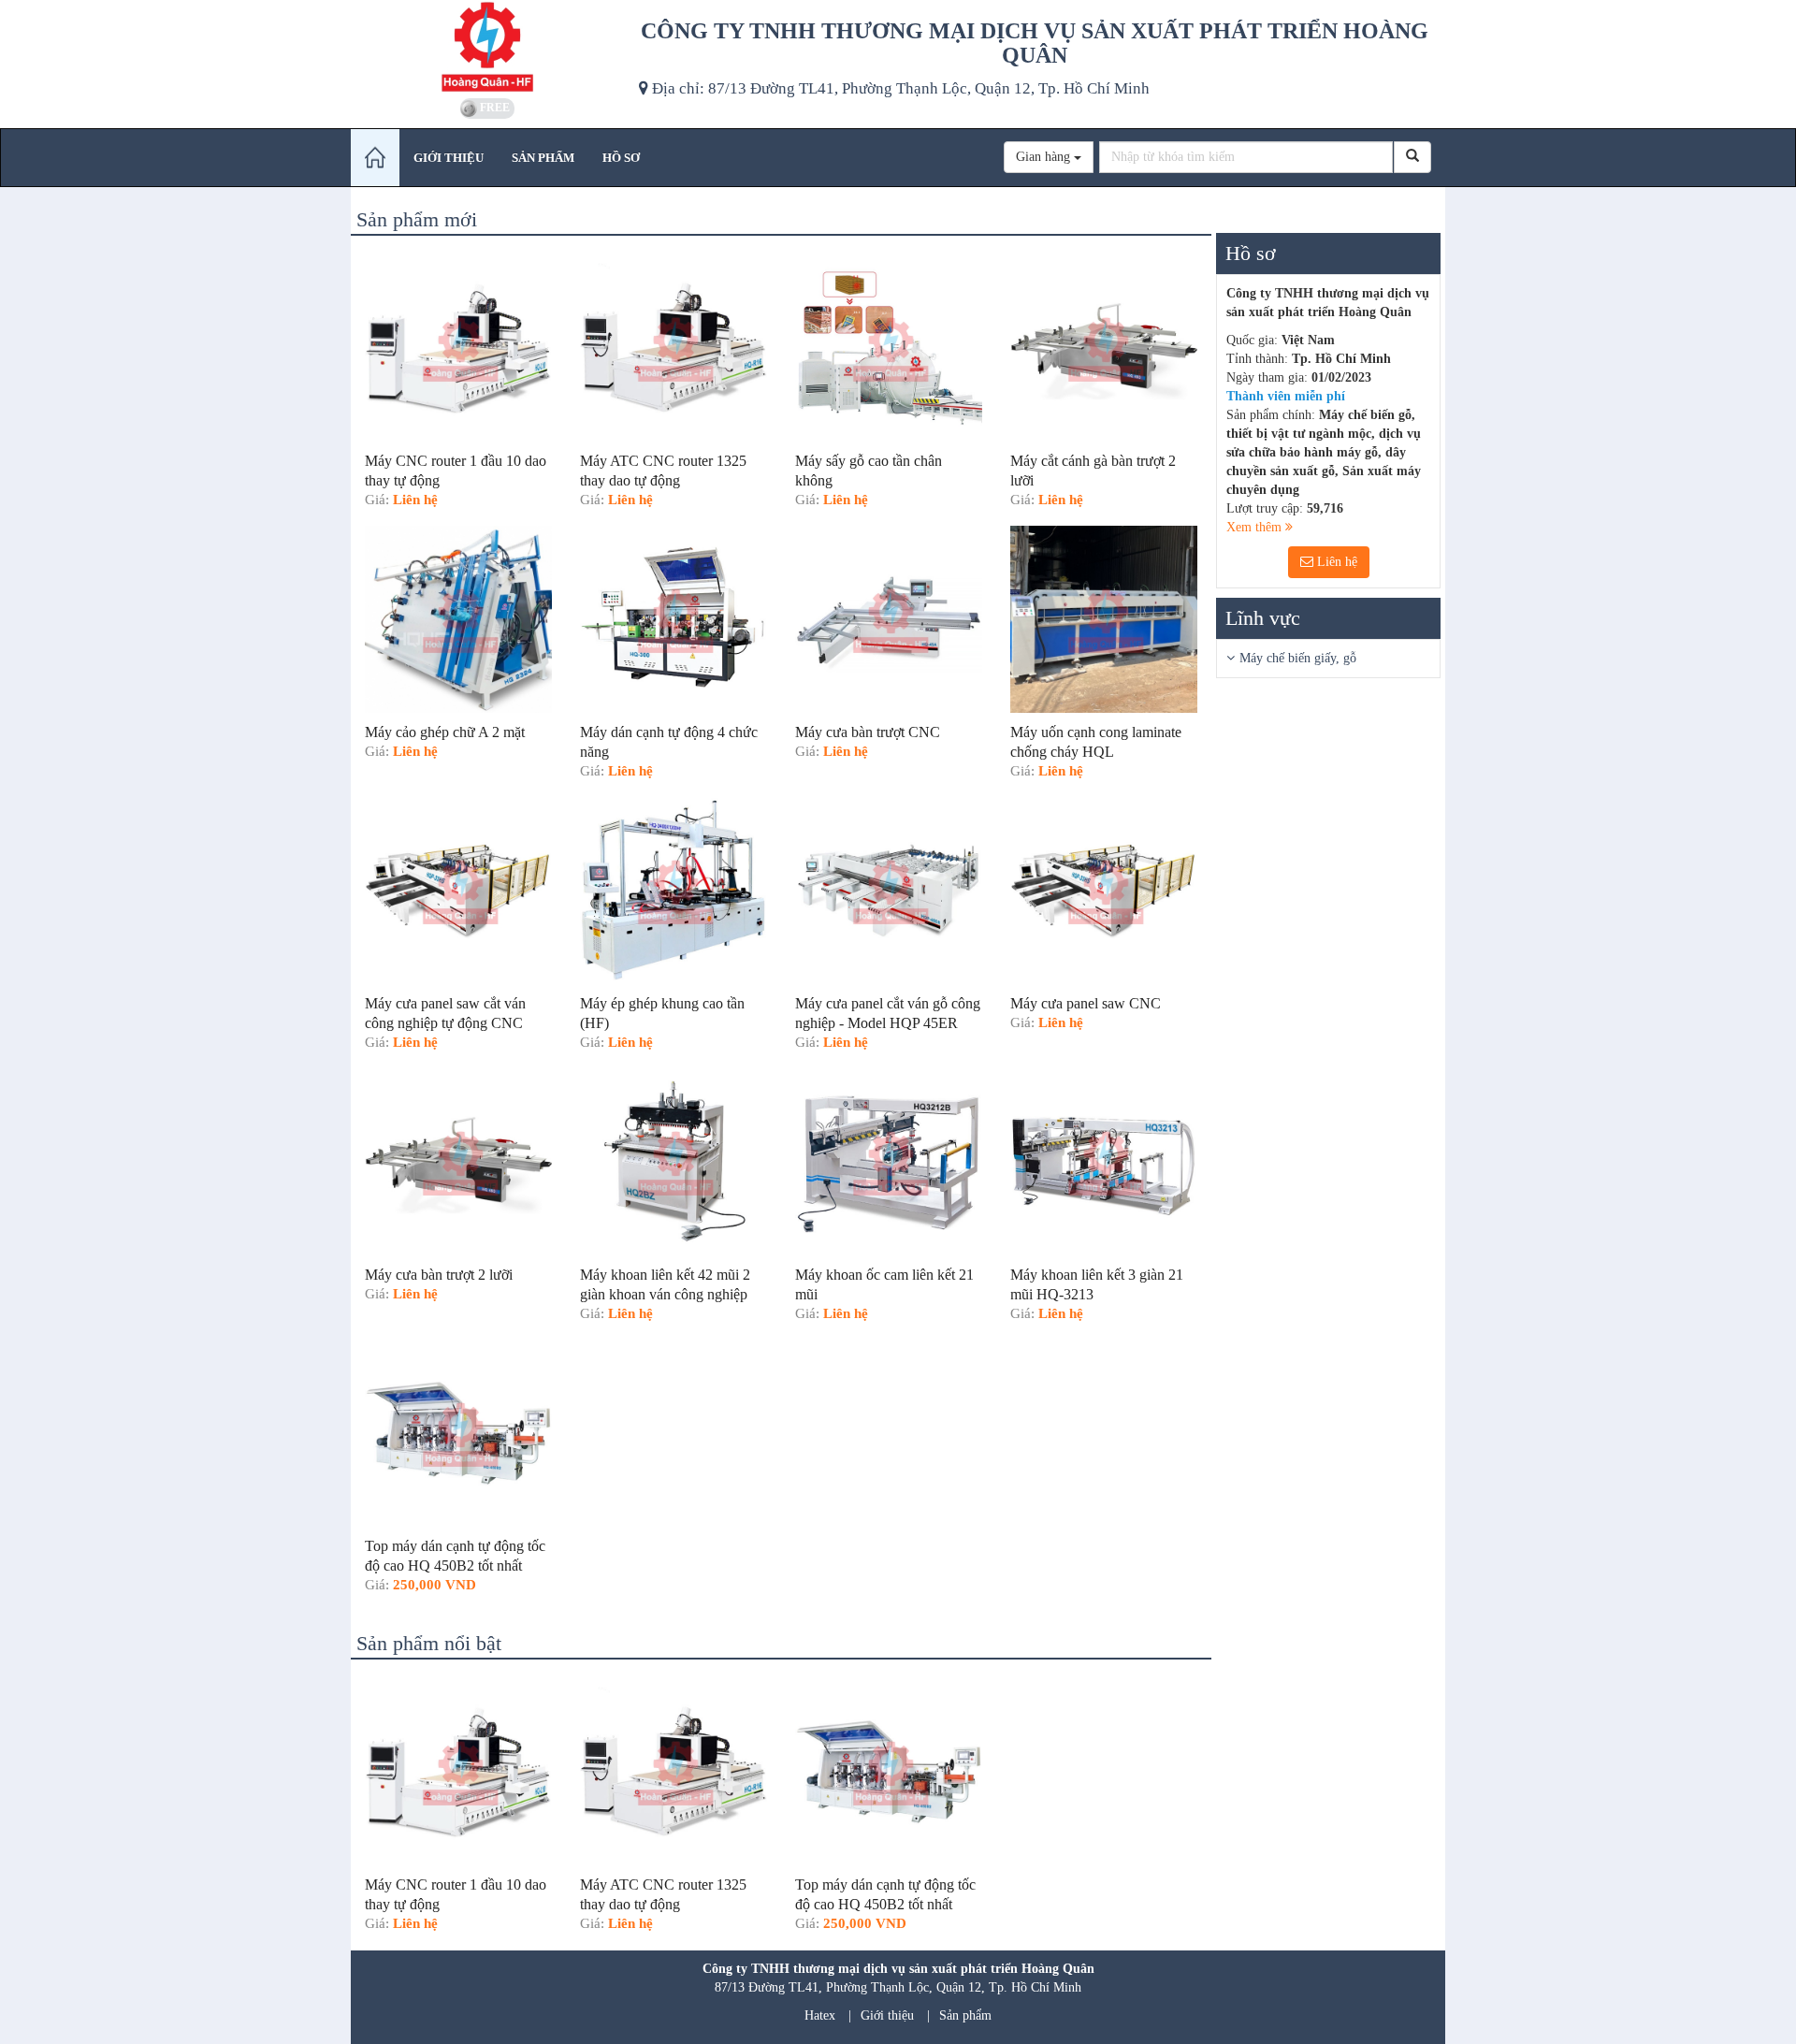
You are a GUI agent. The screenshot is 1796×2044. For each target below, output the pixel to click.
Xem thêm (1256, 527)
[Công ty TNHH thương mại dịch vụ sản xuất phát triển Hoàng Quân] (488, 47)
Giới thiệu (887, 2015)
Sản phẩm (965, 2015)
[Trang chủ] (375, 158)
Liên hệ (1335, 562)
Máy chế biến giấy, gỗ (1298, 658)
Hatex (820, 2015)
